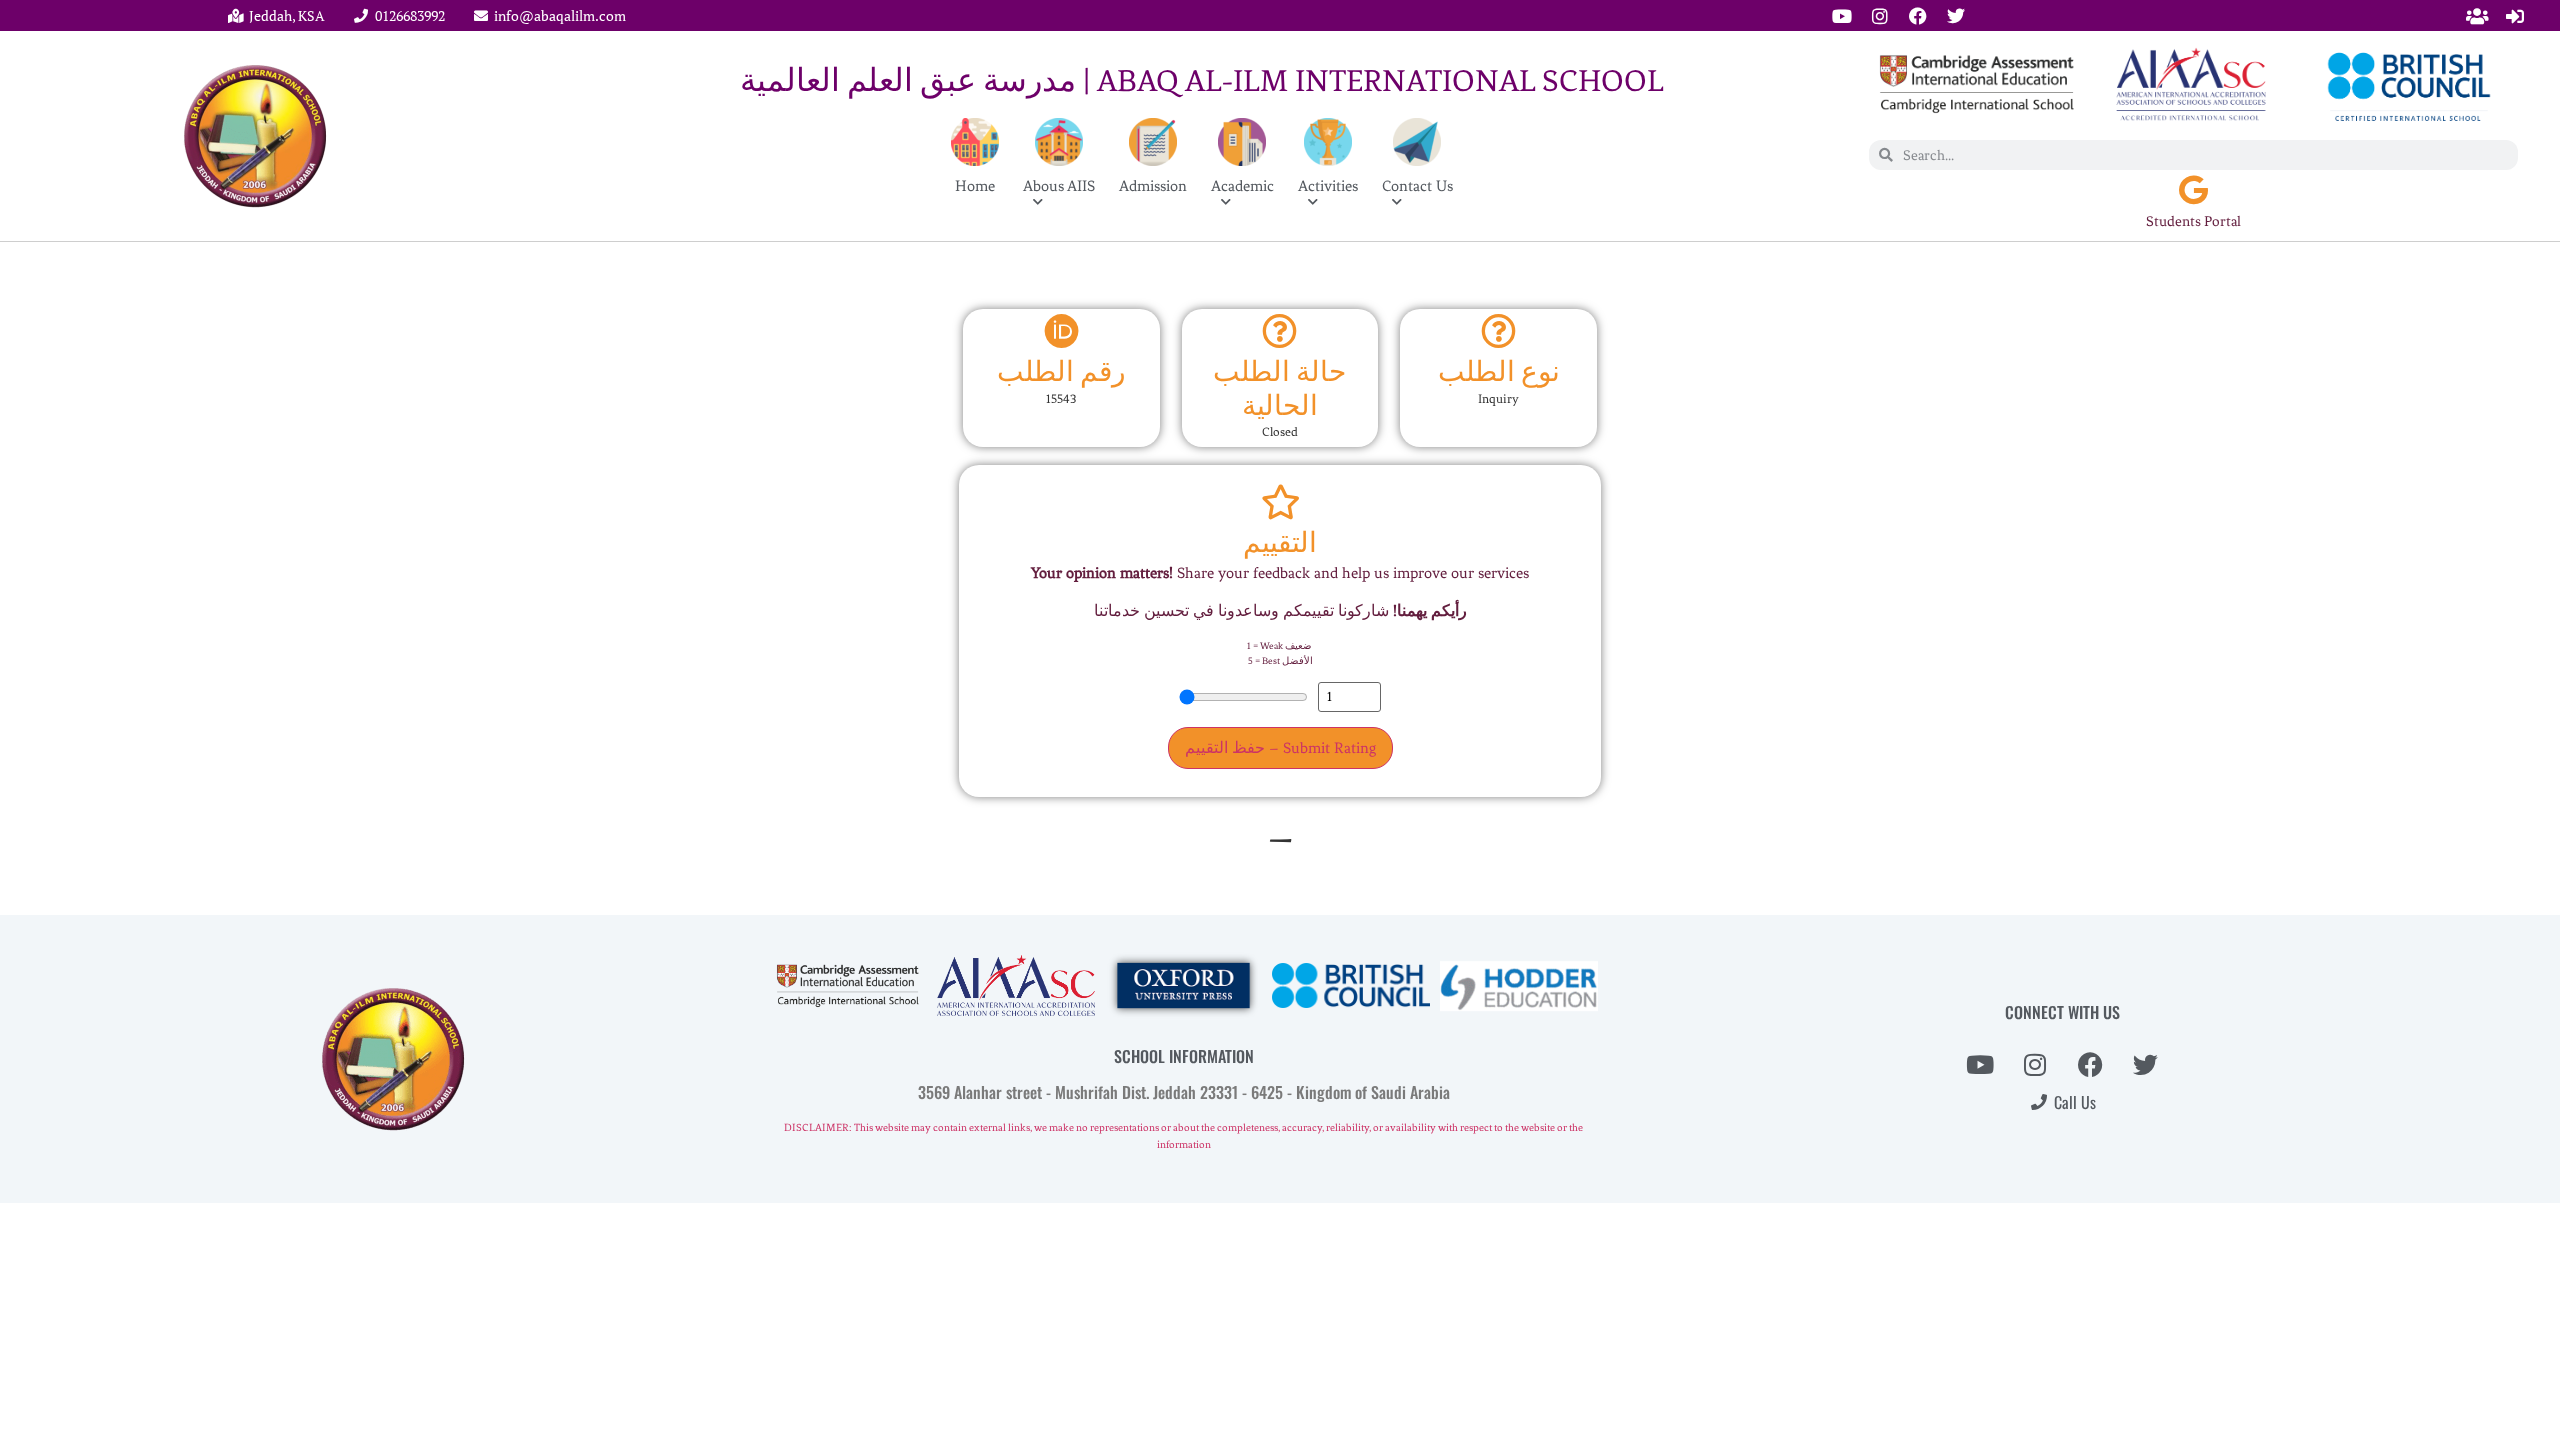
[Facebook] (1918, 16)
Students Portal (2193, 221)
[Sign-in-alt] (2515, 16)
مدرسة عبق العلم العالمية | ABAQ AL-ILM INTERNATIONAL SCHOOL (1202, 81)
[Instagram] (1880, 16)
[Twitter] (1956, 16)
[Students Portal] (2194, 190)
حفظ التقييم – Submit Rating (1280, 748)
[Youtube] (1842, 16)
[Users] (2477, 16)
